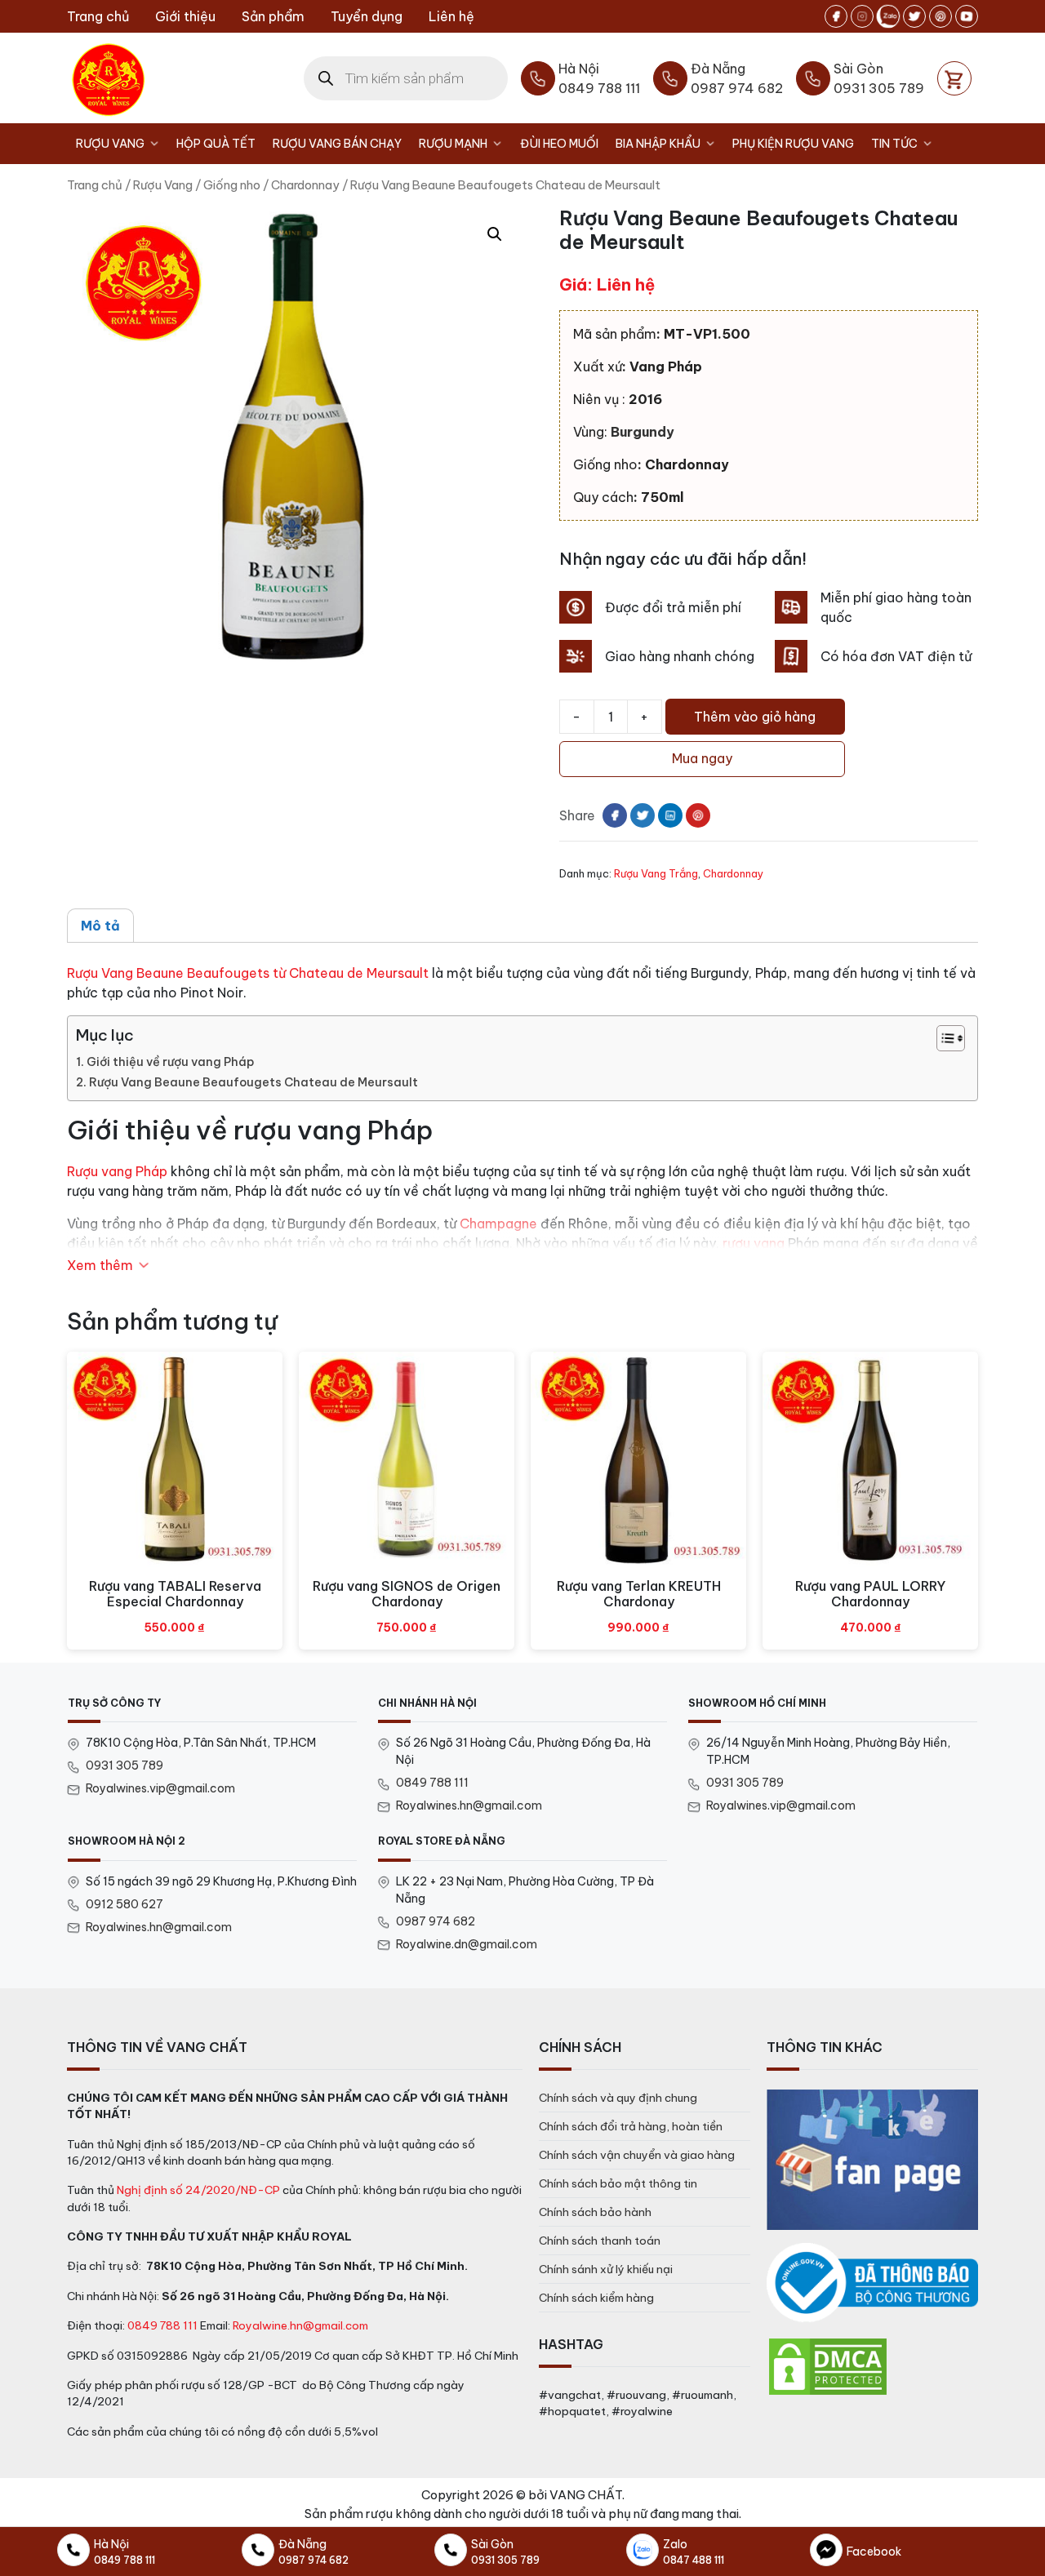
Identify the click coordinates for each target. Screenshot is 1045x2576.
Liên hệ (451, 16)
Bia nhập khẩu (658, 144)
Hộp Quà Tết (216, 144)
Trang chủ (98, 16)
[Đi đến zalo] (888, 16)
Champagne (498, 1224)
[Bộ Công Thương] (872, 2283)
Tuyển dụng (367, 16)
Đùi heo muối (559, 144)
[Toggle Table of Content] (943, 1038)
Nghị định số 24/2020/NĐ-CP (198, 2190)
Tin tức (894, 144)
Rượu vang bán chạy (337, 144)
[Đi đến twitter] (914, 16)
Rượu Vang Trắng (656, 873)
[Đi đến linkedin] (670, 815)
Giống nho (232, 185)
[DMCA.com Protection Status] (828, 2366)
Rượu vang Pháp (117, 1171)
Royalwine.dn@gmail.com (467, 1944)
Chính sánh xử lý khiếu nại (606, 2269)
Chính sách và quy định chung (618, 2098)
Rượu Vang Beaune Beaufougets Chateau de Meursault (253, 1082)
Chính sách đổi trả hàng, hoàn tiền (631, 2126)
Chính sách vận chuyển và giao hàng (637, 2155)
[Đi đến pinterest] (940, 16)
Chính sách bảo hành (595, 2212)
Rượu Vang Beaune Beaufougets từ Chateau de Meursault (248, 973)
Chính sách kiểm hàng (596, 2298)
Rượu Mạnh (453, 144)
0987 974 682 (436, 1921)
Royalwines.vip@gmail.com (160, 1788)
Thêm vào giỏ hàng (755, 717)
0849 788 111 (432, 1783)
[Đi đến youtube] (967, 16)
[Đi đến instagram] (862, 16)
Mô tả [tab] (100, 926)
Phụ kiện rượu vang (793, 144)
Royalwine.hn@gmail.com (300, 2325)
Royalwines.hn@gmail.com (469, 1805)
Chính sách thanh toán (600, 2241)
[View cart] (954, 78)
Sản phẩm (273, 16)
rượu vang (754, 1243)
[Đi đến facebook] (836, 16)
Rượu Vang (110, 144)
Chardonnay (305, 185)
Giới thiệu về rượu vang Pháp (170, 1062)
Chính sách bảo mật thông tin (618, 2183)
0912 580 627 (125, 1904)
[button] (495, 234)
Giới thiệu (185, 16)
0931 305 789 (125, 1765)
